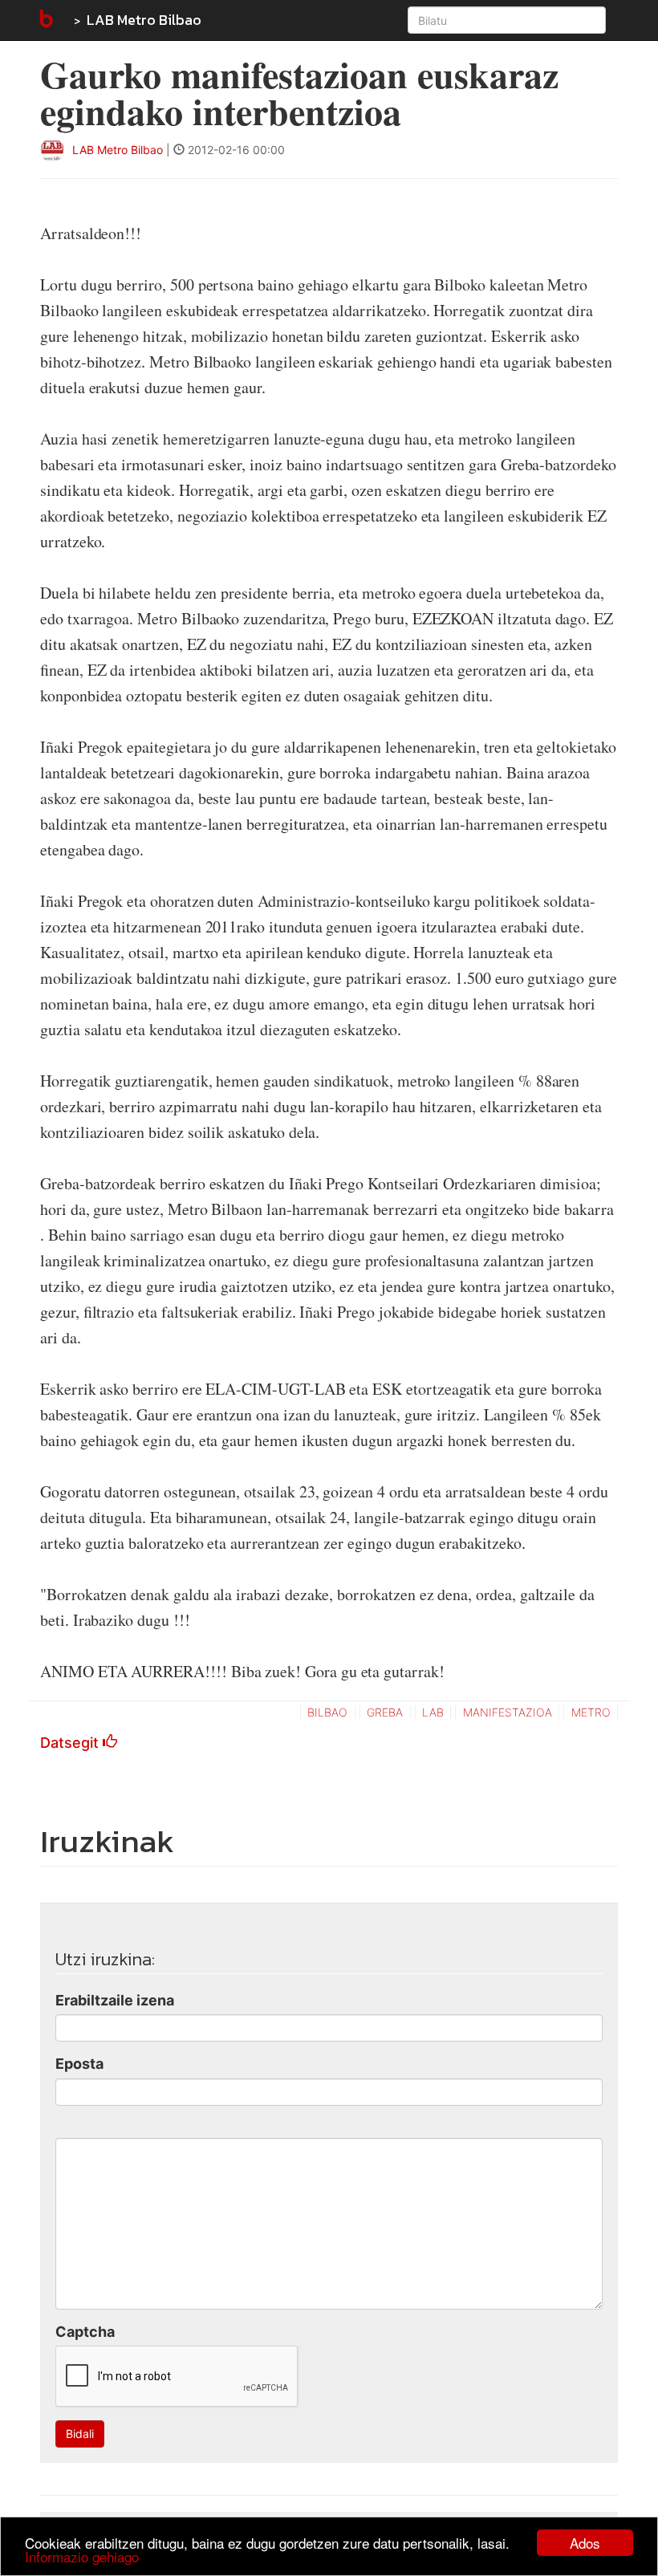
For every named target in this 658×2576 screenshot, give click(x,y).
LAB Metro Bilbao (144, 20)
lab (433, 1712)
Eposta (79, 2064)
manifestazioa (508, 1712)
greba (385, 1712)
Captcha (85, 2332)
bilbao (327, 1712)
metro (591, 1712)
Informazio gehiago (82, 2556)
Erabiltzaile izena (115, 2000)
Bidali (80, 2434)
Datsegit (71, 1743)
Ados (585, 2543)
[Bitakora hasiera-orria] (45, 20)
